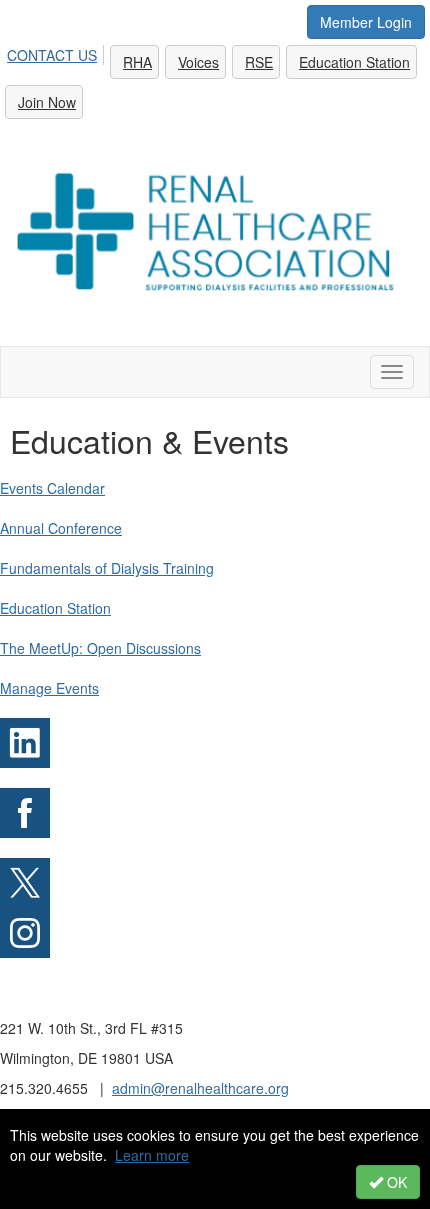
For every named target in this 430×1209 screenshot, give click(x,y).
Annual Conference (61, 528)
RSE (259, 62)
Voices (198, 62)
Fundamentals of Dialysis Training (107, 568)
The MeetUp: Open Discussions (100, 648)
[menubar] (215, 79)
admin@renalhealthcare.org (200, 1088)
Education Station (354, 62)
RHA (137, 62)
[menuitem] (57, 52)
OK (395, 1182)
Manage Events (49, 688)
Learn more (152, 1155)
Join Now (47, 102)
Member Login (366, 22)
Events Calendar (52, 488)
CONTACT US (52, 55)
